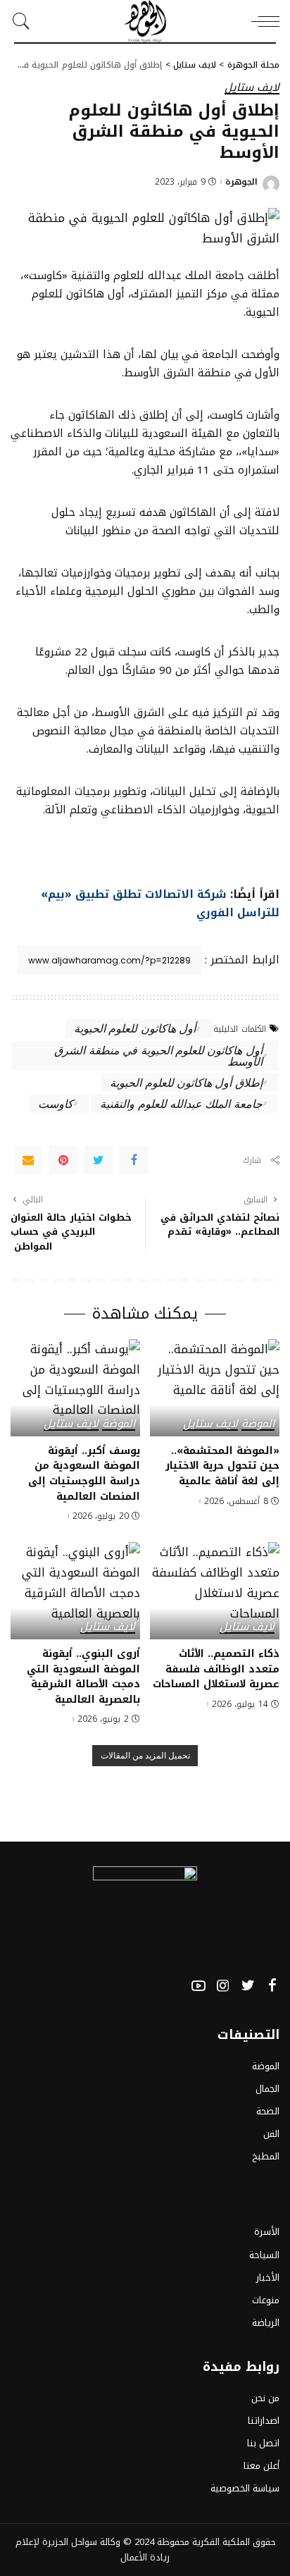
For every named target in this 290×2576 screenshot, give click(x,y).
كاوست (56, 1103)
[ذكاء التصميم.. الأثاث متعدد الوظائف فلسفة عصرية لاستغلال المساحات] (215, 1591)
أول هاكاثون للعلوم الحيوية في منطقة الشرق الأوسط (158, 1055)
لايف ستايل (252, 88)
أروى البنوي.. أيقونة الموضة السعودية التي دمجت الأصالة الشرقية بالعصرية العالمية (83, 1676)
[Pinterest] (63, 1160)
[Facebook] (134, 1160)
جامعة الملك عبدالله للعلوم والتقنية (181, 1103)
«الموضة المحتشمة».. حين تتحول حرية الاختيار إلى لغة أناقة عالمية (222, 1466)
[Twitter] (99, 1160)
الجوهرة (241, 182)
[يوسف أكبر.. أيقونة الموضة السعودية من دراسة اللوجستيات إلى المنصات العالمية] (75, 1388)
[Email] (28, 1160)
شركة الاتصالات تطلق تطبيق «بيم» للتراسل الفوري (160, 903)
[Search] (25, 21)
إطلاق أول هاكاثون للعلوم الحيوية (186, 1082)
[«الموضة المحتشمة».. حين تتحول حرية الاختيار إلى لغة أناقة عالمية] (215, 1388)
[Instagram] (223, 1986)
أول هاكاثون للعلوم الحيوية (135, 1028)
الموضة (258, 1425)
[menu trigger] (262, 21)
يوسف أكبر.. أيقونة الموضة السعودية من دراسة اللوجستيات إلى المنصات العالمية (84, 1473)
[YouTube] (198, 1986)
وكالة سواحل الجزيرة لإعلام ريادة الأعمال (93, 2550)
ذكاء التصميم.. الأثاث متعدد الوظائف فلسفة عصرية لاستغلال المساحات (216, 1669)
